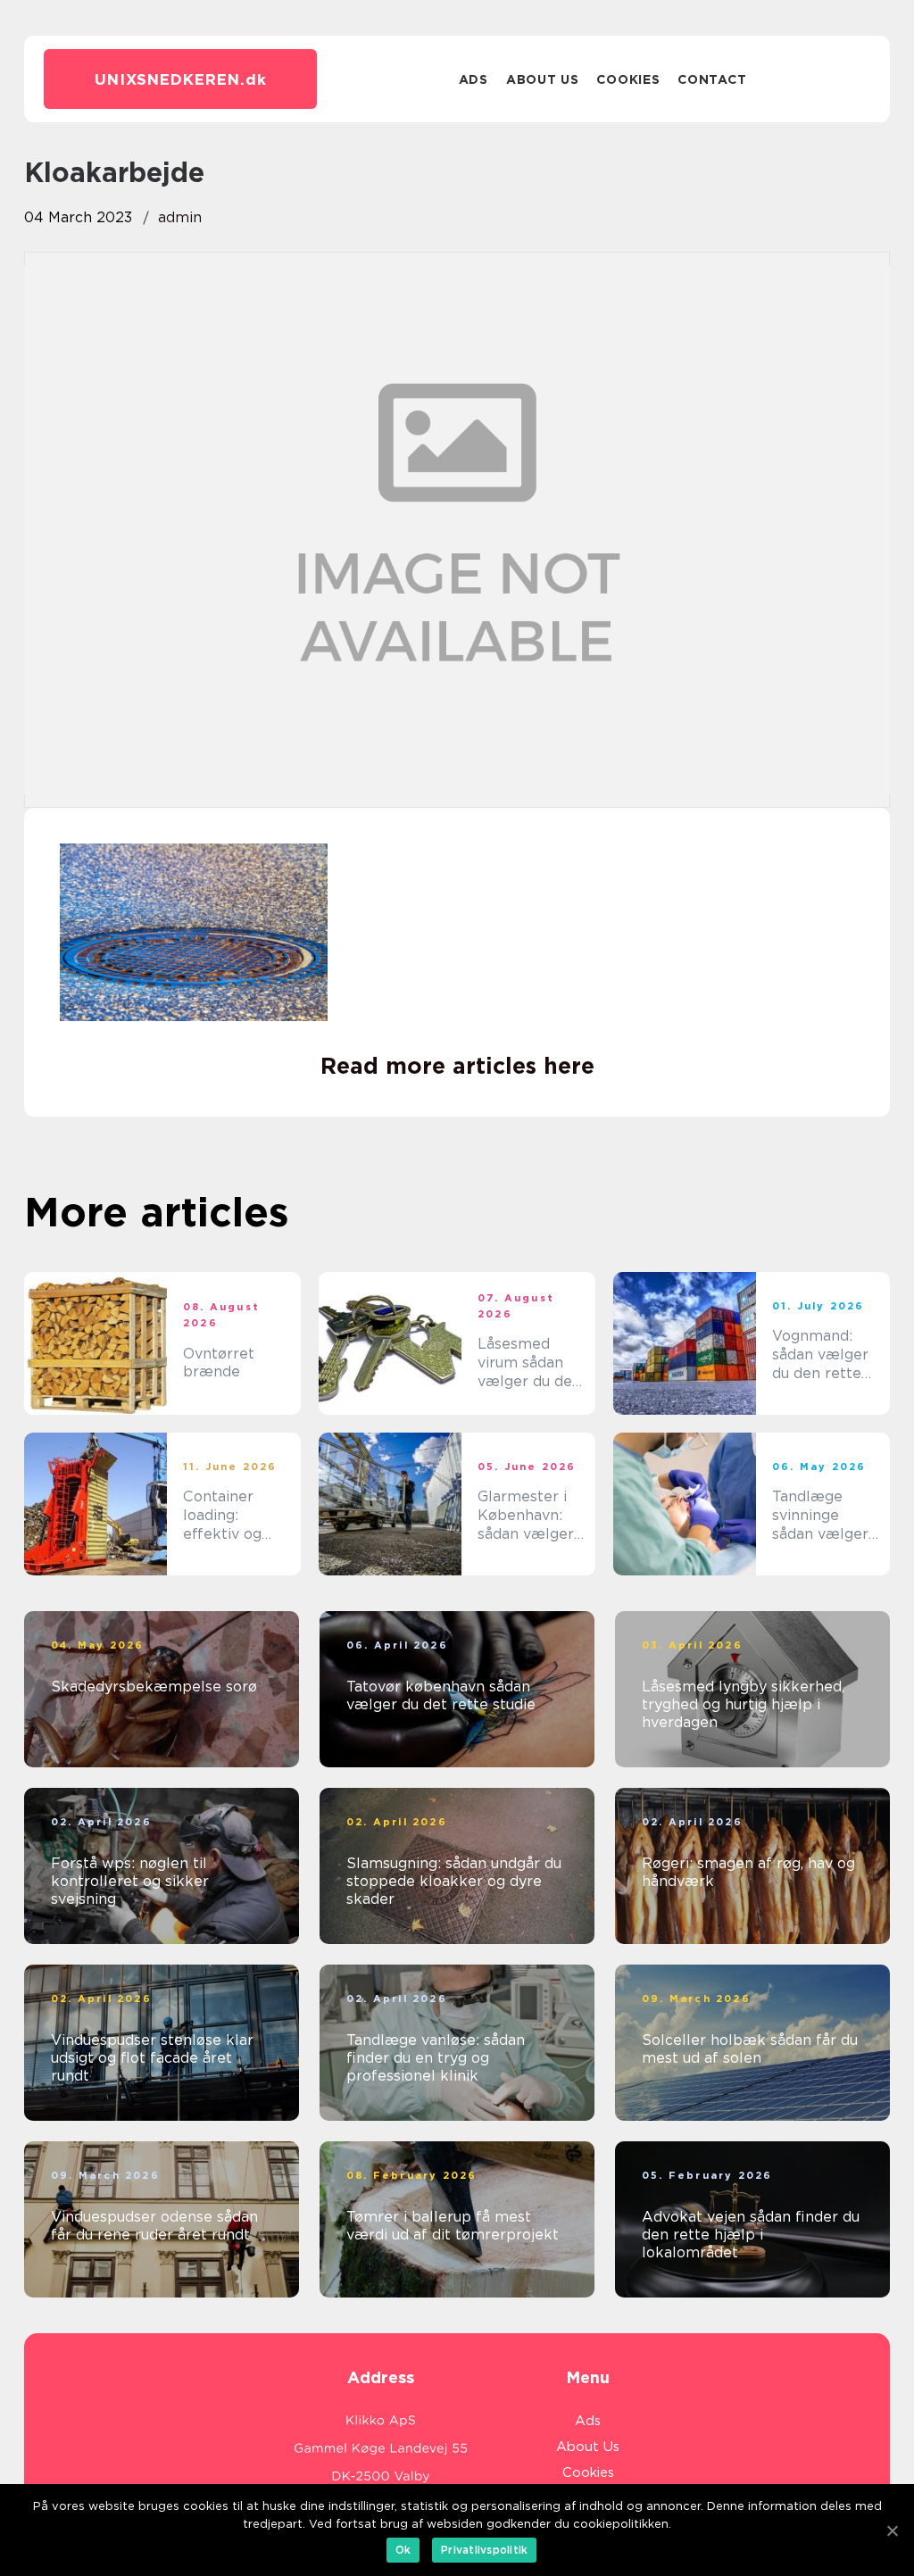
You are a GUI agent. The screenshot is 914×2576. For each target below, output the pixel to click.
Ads (474, 79)
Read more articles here (457, 1066)
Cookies (628, 79)
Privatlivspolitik (484, 2550)
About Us (543, 79)
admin (180, 217)
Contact (712, 79)
